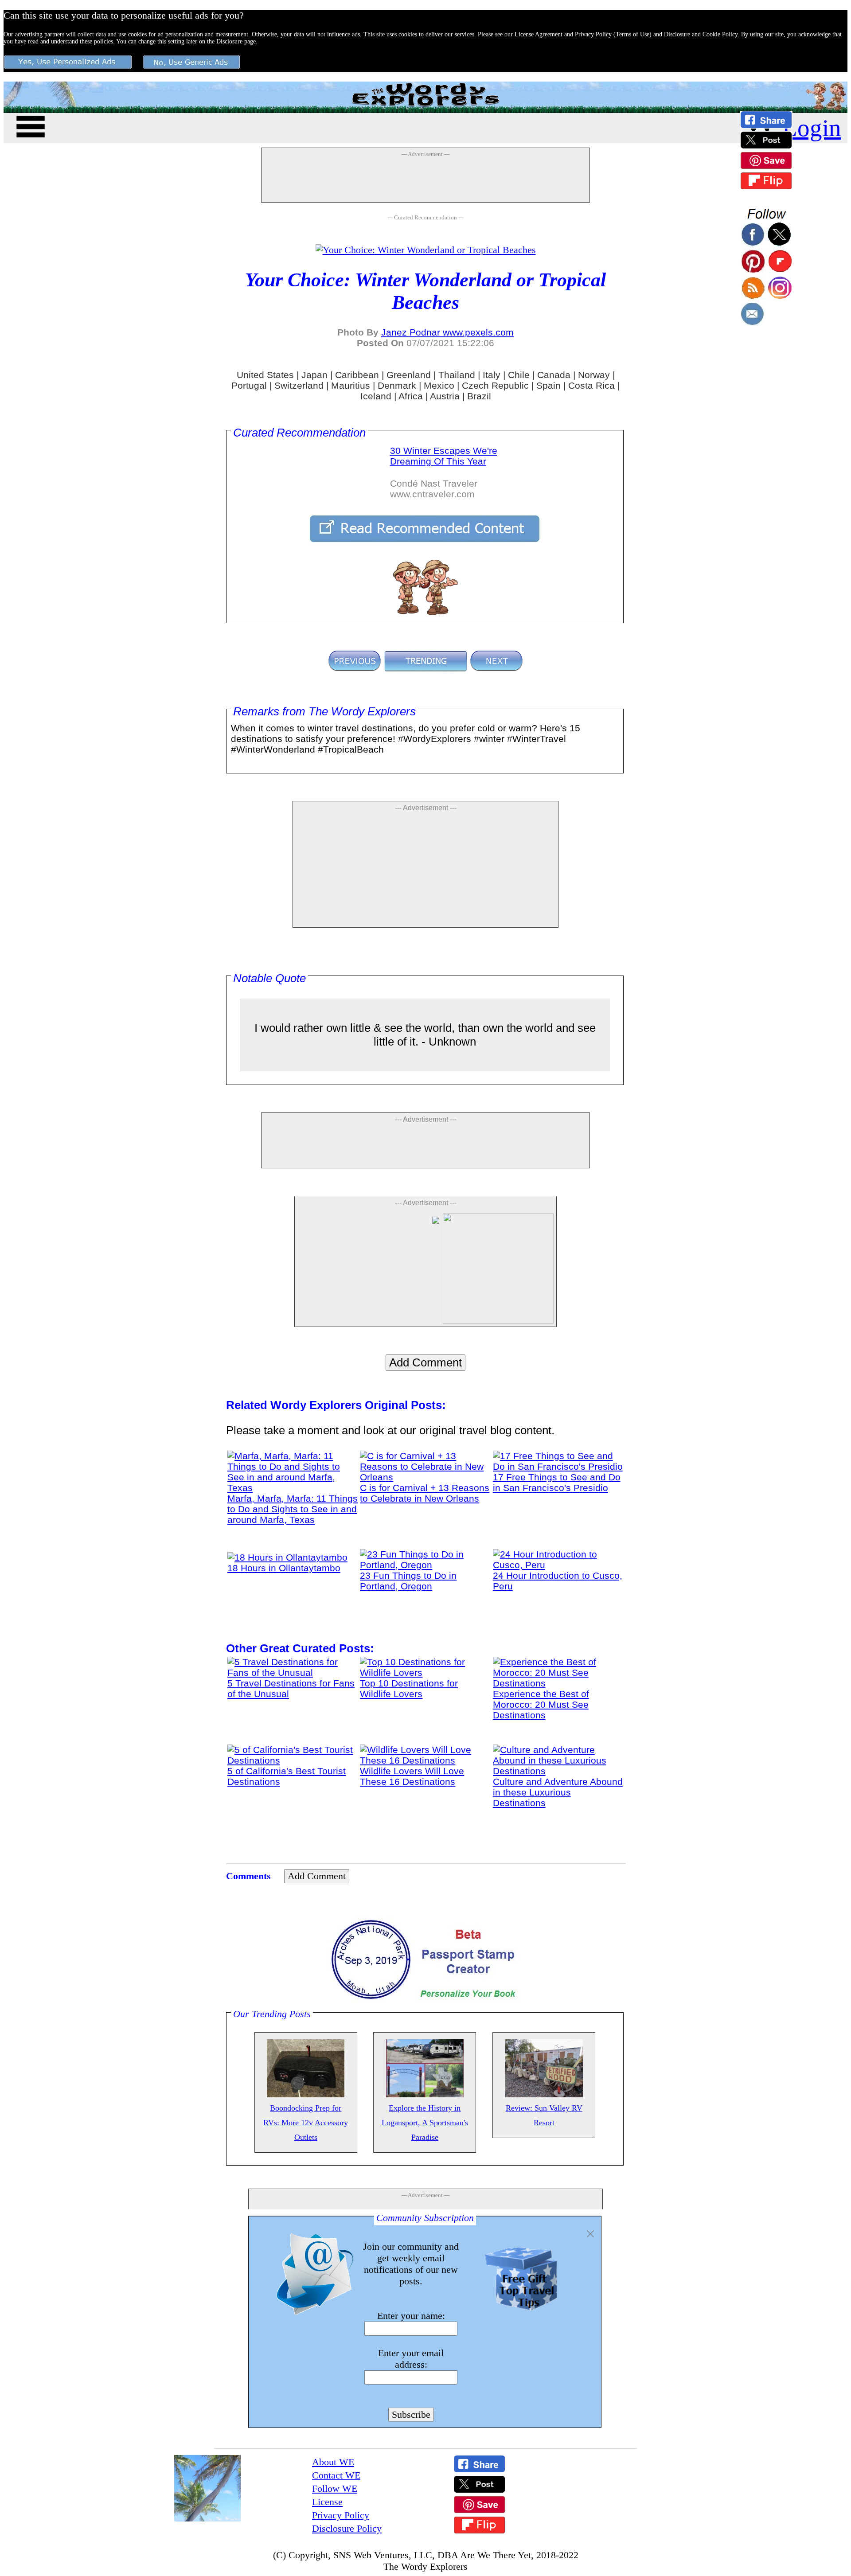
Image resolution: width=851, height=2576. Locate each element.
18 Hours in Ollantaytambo (284, 1568)
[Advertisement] (425, 180)
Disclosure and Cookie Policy (701, 34)
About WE (333, 2462)
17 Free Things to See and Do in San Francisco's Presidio (557, 1482)
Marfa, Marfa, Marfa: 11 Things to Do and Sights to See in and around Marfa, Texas (293, 1509)
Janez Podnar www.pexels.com (447, 332)
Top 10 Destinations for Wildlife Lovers (409, 1688)
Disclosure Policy (347, 2528)
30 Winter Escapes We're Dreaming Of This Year (444, 456)
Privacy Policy (341, 2515)
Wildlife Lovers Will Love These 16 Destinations (412, 1776)
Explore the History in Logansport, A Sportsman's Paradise (425, 2123)
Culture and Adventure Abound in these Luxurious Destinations (558, 1792)
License (327, 2502)
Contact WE (336, 2475)
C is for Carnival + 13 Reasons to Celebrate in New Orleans (425, 1493)
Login (812, 128)
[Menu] (31, 125)
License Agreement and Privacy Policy (563, 34)
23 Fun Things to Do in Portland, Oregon (408, 1581)
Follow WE (335, 2488)
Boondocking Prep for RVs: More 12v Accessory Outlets (306, 2123)
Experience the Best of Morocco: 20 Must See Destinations (541, 1704)
